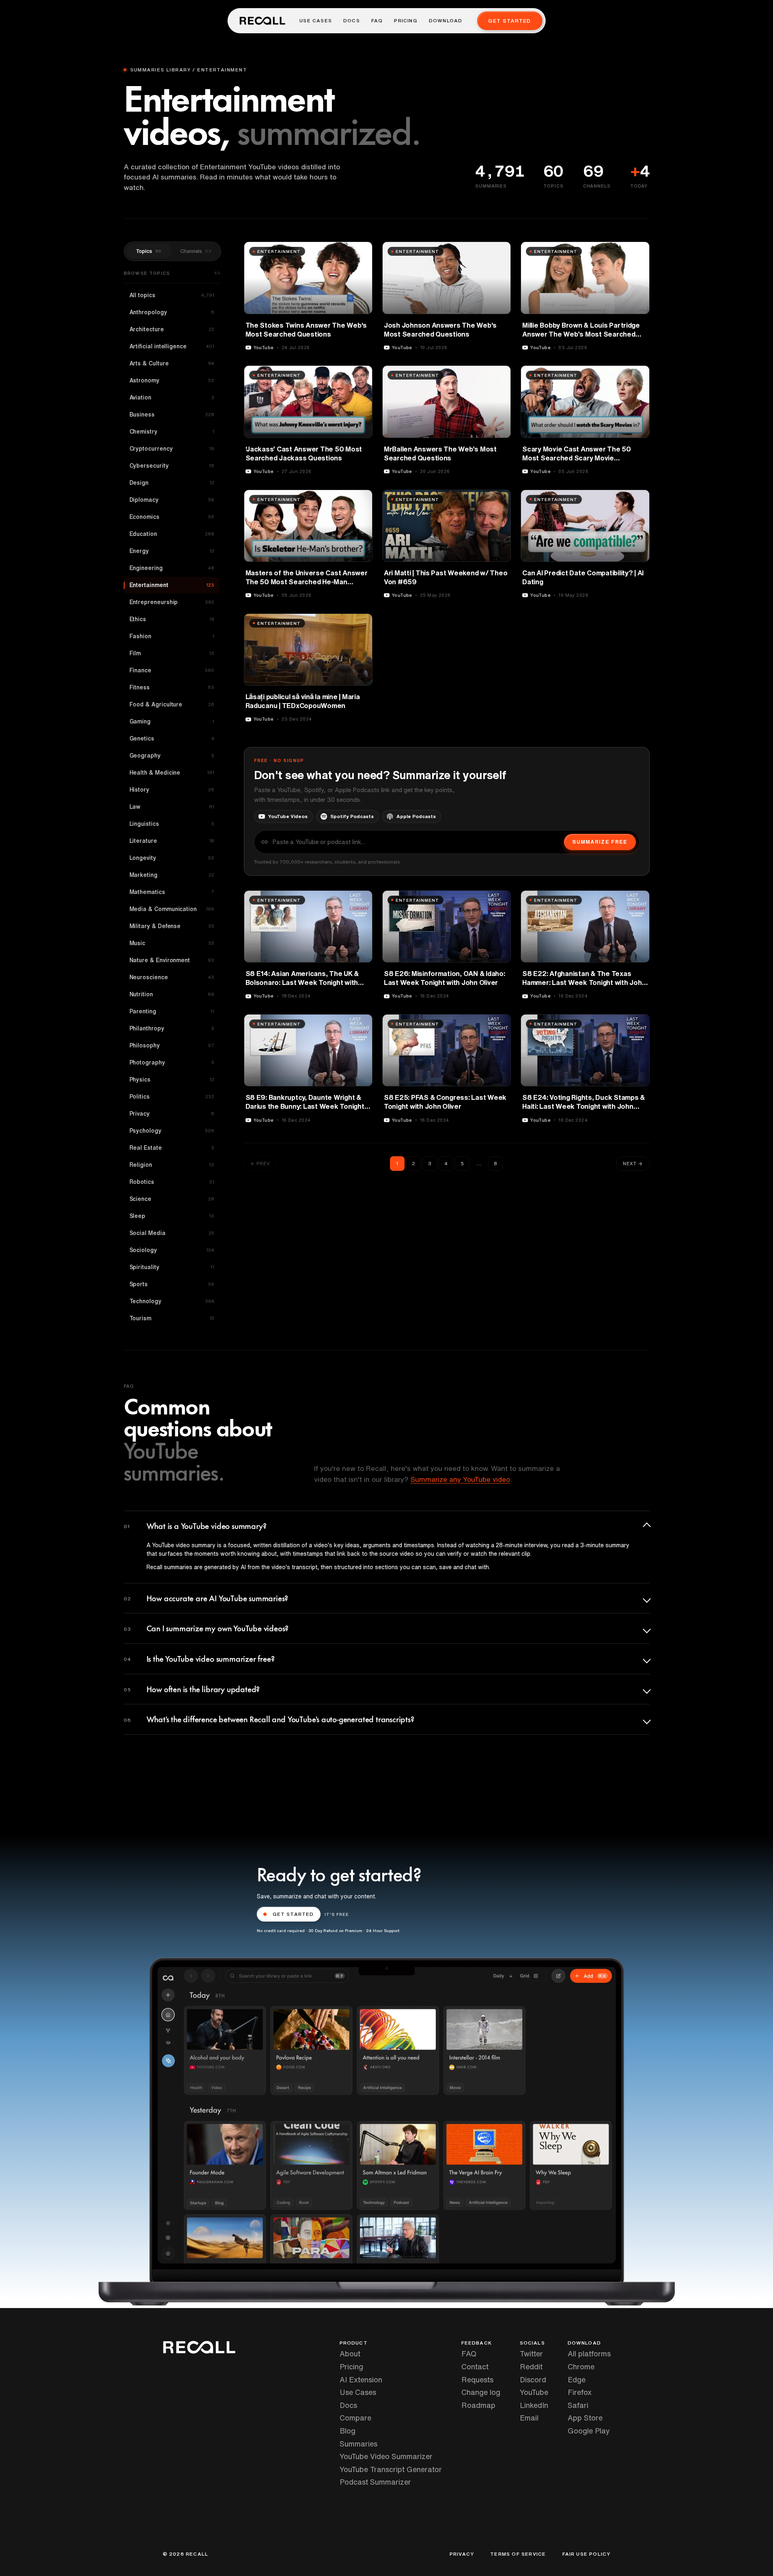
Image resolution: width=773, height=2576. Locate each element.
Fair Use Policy (587, 2554)
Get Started (509, 21)
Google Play (589, 2431)
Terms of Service (518, 2554)
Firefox (580, 2392)
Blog (348, 2431)
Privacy (462, 2554)
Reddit (531, 2367)
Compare (355, 2418)
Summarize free (600, 842)
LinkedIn (534, 2405)
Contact (475, 2367)
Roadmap (478, 2405)
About (350, 2354)
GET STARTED (293, 1914)
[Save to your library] (362, 251)
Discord (533, 2380)
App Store (585, 2418)
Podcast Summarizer (375, 2482)
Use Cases (316, 21)
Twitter (531, 2354)
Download (446, 21)
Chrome (581, 2367)
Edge (577, 2380)
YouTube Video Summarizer (386, 2456)
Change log (481, 2392)
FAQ (377, 21)
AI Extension (361, 2380)
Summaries (359, 2444)
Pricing (406, 21)
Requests (477, 2380)
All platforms (589, 2354)
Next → (633, 1163)
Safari (578, 2405)
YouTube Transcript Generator (391, 2469)
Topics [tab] (149, 251)
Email (529, 2418)
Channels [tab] (196, 251)
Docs (352, 21)
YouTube (534, 2392)
